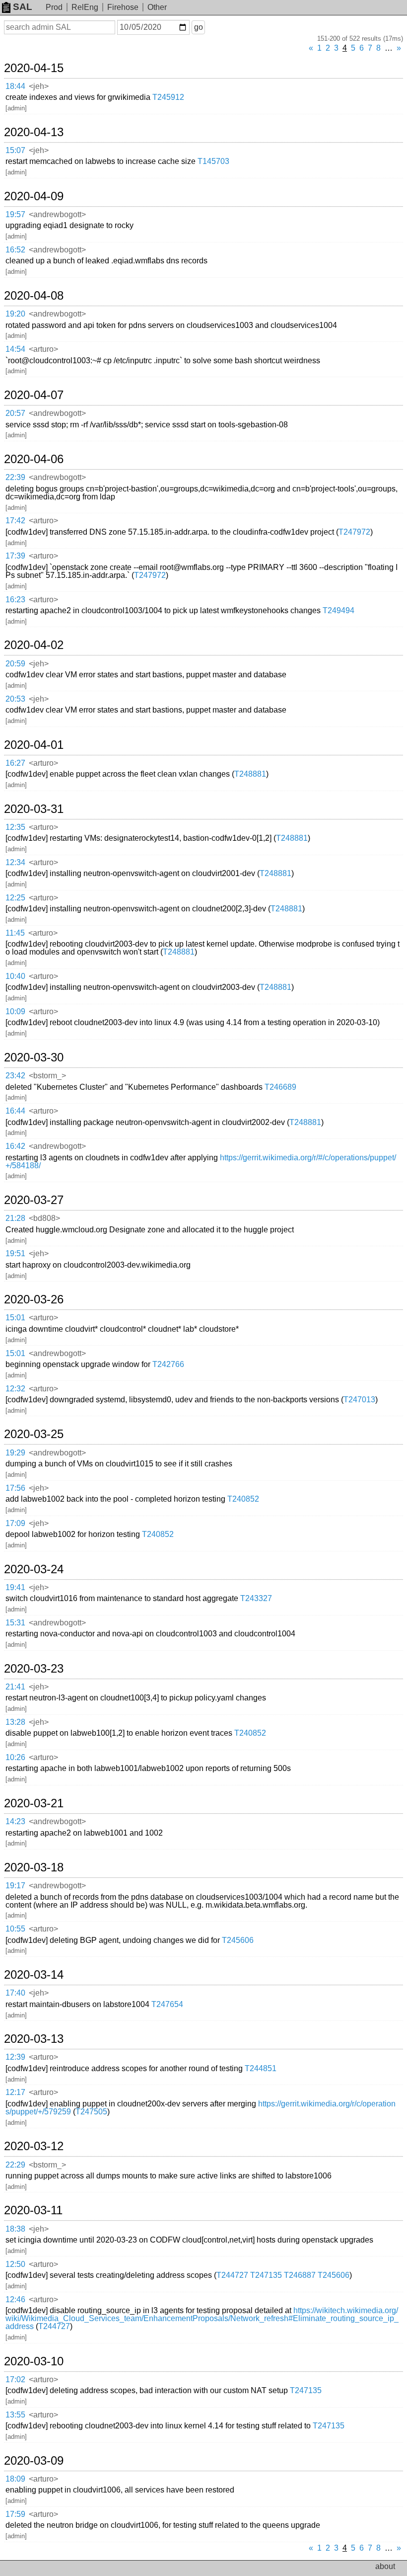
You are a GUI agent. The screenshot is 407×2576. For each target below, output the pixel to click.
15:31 (15, 1623)
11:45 (15, 933)
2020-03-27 (34, 1200)
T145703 (213, 161)
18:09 (15, 2479)
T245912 (168, 97)
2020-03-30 (34, 1057)
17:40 (15, 1993)
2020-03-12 (34, 2146)
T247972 (354, 532)
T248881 (250, 774)
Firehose (123, 7)
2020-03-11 (33, 2210)
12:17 (15, 2092)
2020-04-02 (34, 645)
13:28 (15, 1722)
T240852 (243, 1499)
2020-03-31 (34, 809)
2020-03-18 (34, 1867)
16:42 (15, 1146)
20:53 (15, 699)
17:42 (15, 521)
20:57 (15, 413)
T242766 (168, 1364)
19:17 (15, 1886)
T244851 (261, 2068)
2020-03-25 (34, 1434)
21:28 (15, 1218)
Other (157, 7)
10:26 (15, 1757)
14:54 (15, 349)
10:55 (15, 1929)
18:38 (15, 2229)
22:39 (15, 477)
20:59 (15, 664)
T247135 (266, 2275)
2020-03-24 (34, 1569)
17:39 (15, 556)
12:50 (15, 2264)
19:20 (15, 314)
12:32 (15, 1389)
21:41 (15, 1687)
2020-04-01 (34, 745)
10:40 (15, 976)
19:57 (15, 214)
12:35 (15, 827)
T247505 (91, 2112)
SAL (23, 7)
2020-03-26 (34, 1299)
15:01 (15, 1318)
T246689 (280, 1087)
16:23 (15, 600)
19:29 (15, 1453)
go (199, 27)
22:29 (15, 2165)
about (385, 2566)
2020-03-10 (34, 2361)
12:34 (15, 862)
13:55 (15, 2415)
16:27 (15, 763)
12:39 (15, 2057)
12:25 (15, 898)
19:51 (15, 1253)
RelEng (85, 7)
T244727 (232, 2275)
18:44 (15, 86)
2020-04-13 (34, 132)
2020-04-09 (34, 196)
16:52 (15, 250)
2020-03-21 (34, 1803)
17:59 (15, 2514)
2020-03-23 (34, 1669)
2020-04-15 (34, 68)
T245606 (238, 1940)
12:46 (15, 2299)
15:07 (15, 150)
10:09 (15, 1011)
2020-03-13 (34, 2039)
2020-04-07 (34, 395)
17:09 (15, 1523)
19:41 (15, 1587)
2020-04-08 (34, 296)
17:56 (15, 1488)
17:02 (15, 2379)
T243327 (256, 1598)
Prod (54, 7)
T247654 (167, 2004)
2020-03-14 (34, 1975)
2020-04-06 (34, 459)
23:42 (15, 1076)
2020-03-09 (34, 2461)
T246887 (300, 2275)
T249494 (339, 610)
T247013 (359, 1400)
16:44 (15, 1111)
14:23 (15, 1821)
